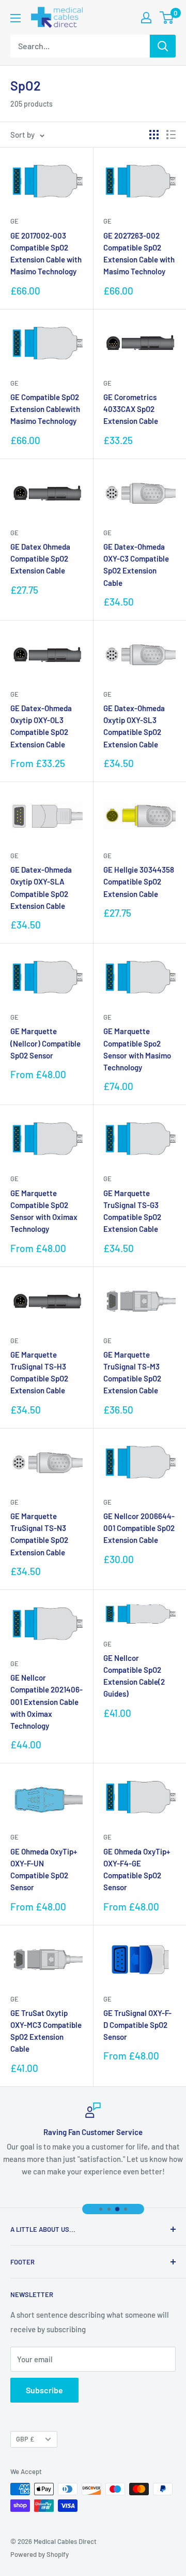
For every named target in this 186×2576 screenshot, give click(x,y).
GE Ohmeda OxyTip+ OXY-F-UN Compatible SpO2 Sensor (44, 1870)
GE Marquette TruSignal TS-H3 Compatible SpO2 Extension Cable (39, 1373)
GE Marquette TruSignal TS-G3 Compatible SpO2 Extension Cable (132, 1211)
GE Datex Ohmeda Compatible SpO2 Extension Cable (40, 559)
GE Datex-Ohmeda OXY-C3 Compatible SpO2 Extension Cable (136, 565)
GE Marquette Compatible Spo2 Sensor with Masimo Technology (137, 1049)
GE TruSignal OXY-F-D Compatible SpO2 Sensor (137, 2025)
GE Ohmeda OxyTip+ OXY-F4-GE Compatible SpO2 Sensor (137, 1870)
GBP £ (25, 2439)
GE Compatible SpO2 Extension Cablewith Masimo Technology (45, 409)
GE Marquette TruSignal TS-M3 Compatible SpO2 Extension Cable (132, 1373)
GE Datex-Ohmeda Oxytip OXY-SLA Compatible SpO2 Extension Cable (41, 888)
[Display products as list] (171, 135)
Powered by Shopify (40, 2554)
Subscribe (44, 2390)
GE (14, 221)
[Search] (163, 46)
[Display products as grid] (154, 135)
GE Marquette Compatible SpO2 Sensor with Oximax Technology (44, 1211)
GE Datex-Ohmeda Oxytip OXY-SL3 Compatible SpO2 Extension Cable (134, 726)
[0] (167, 18)
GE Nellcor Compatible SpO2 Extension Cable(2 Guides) (134, 1676)
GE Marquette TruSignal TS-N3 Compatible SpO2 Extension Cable (39, 1534)
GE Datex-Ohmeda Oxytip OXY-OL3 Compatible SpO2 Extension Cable (41, 726)
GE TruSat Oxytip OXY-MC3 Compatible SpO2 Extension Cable (46, 2031)
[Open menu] (16, 18)
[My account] (146, 18)
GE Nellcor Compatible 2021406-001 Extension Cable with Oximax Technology (47, 1702)
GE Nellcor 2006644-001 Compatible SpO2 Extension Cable (139, 1528)
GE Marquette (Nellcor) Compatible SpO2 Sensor (45, 1043)
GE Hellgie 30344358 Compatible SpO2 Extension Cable (139, 882)
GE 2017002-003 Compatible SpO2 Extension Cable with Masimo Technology (46, 254)
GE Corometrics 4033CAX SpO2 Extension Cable (131, 409)
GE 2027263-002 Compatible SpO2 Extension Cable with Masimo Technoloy (139, 254)
